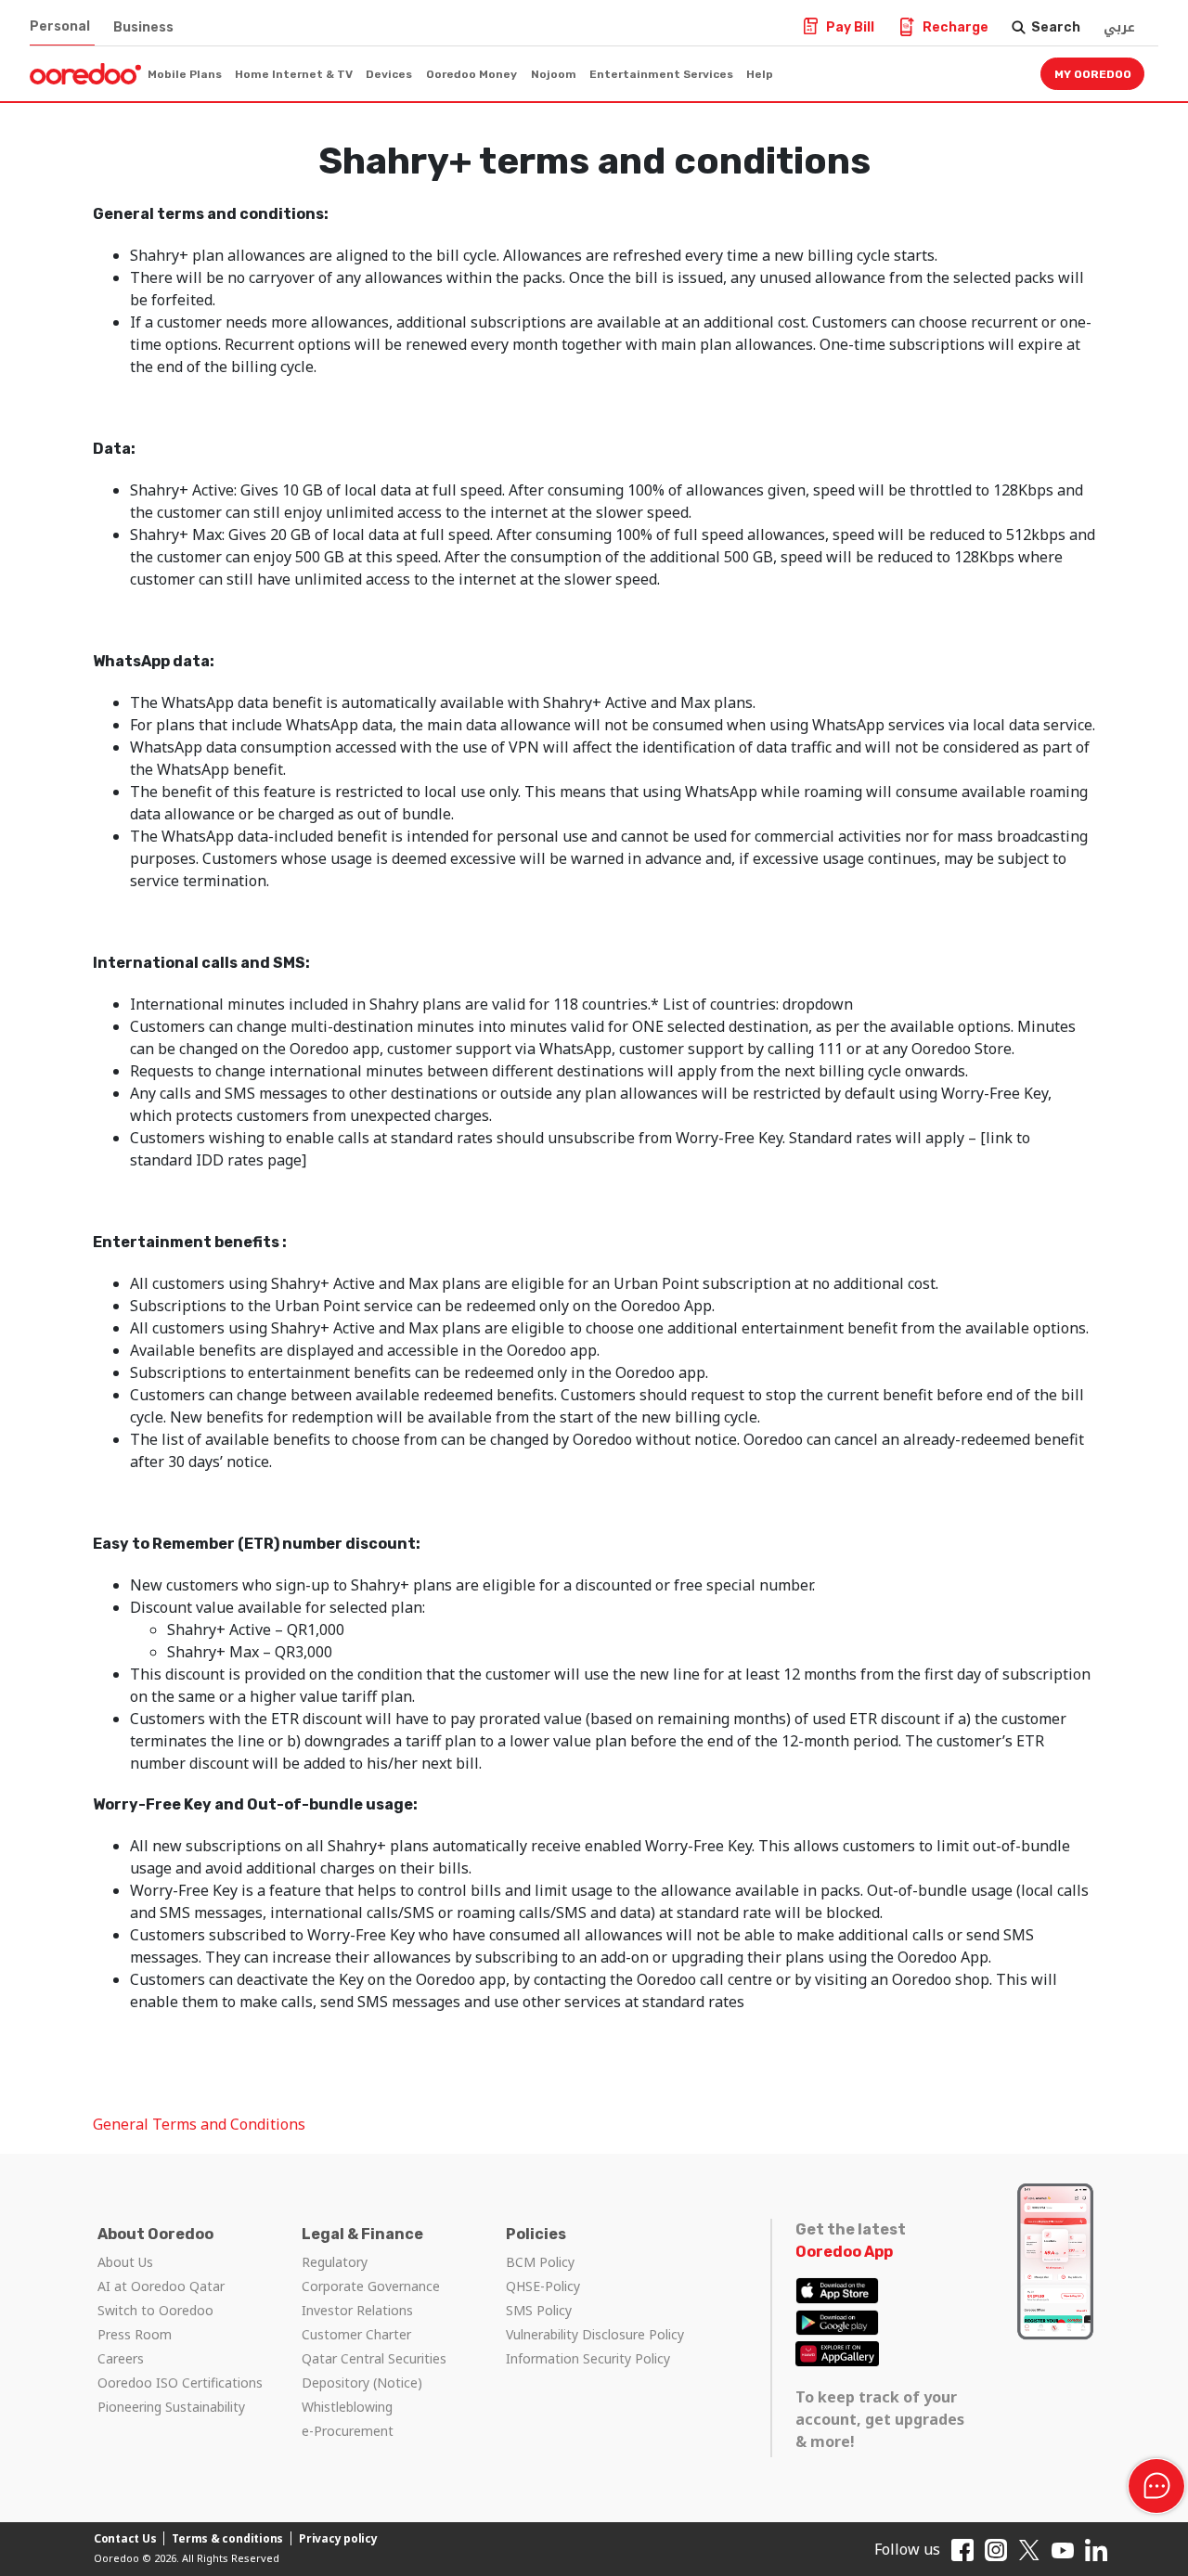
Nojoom (554, 74)
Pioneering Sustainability (171, 2407)
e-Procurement (348, 2431)
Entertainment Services (661, 74)
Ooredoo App (844, 2252)
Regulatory (335, 2262)
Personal (60, 26)
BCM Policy (540, 2262)
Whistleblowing (347, 2407)
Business (143, 27)
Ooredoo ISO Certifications (180, 2383)
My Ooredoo (1093, 74)
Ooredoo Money (471, 74)
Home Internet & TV (294, 74)
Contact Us (125, 2538)
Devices (389, 74)
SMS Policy (539, 2310)
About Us (125, 2262)
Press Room (135, 2334)
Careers (121, 2358)
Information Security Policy (588, 2358)
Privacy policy (338, 2538)
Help (760, 74)
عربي (1119, 27)
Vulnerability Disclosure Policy (595, 2334)
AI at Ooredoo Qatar (161, 2286)
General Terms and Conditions (199, 2124)
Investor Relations (357, 2310)
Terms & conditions (227, 2538)
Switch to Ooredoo (155, 2310)
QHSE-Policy (543, 2286)
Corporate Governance (371, 2286)
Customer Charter (356, 2334)
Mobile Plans (185, 74)
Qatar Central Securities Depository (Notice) (374, 2370)
